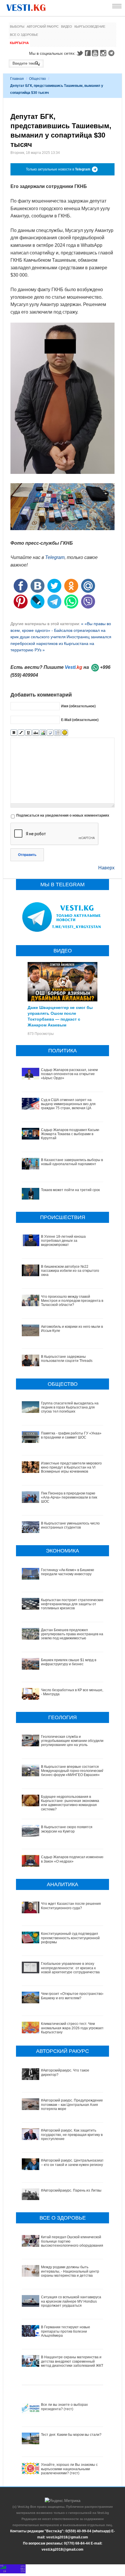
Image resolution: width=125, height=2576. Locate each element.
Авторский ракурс (43, 27)
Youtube (96, 53)
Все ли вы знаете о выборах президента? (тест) (64, 2407)
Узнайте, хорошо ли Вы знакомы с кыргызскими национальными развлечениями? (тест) (69, 2469)
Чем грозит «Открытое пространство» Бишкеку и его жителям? (73, 1996)
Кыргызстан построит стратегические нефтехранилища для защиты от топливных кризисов (72, 1604)
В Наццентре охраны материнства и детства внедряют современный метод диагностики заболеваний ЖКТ (72, 2361)
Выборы (17, 27)
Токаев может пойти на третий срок (70, 1190)
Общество (37, 79)
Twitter (80, 53)
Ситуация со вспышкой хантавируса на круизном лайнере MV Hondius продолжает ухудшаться (71, 2301)
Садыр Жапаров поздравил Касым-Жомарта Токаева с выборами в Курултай (70, 1134)
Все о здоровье (24, 35)
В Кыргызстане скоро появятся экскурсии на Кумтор (67, 1829)
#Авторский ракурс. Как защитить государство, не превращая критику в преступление (72, 2135)
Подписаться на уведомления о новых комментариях (63, 815)
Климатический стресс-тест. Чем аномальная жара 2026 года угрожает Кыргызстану (72, 2028)
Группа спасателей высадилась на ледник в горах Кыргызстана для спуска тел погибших (70, 1407)
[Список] (57, 733)
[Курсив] (21, 733)
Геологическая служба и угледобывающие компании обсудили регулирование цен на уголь (72, 1741)
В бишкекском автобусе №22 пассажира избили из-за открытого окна (70, 1271)
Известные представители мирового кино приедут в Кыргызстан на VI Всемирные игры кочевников (71, 1468)
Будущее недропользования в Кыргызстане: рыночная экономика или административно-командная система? (70, 1803)
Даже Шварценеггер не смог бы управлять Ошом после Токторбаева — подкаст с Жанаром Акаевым (60, 1016)
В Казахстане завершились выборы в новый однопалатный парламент (72, 1162)
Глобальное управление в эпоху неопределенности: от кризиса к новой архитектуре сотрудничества (70, 1968)
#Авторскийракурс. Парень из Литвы (71, 2190)
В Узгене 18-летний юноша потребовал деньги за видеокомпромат (63, 1241)
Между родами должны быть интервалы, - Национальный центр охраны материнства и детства (70, 2271)
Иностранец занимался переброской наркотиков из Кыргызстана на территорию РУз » (61, 643)
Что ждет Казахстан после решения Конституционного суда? (71, 1906)
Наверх (106, 868)
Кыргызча (19, 43)
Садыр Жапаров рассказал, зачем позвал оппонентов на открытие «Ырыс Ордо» (69, 1074)
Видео (67, 27)
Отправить (27, 855)
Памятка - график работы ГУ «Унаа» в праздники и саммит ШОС (71, 1435)
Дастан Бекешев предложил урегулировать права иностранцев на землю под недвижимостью (72, 1634)
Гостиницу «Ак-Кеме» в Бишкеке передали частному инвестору (68, 1572)
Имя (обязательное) (78, 706)
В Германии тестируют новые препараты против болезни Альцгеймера (66, 2331)
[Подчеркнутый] (28, 733)
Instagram (104, 53)
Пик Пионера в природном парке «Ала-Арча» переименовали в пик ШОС (69, 1498)
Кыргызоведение (90, 27)
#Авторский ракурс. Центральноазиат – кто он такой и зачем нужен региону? (73, 2162)
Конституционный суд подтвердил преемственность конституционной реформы (70, 1938)
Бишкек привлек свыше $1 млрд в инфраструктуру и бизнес (69, 1662)
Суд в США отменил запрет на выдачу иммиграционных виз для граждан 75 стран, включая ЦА (68, 1104)
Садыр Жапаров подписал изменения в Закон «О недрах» (73, 1859)
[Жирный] (14, 733)
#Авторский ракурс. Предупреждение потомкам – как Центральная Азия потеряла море (72, 2105)
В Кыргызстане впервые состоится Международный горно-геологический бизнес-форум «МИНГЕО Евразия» (72, 1771)
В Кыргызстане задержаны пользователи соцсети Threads (67, 1359)
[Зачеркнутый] (36, 733)
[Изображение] (43, 733)
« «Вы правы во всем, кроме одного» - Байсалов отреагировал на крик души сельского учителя (61, 630)
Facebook (88, 53)
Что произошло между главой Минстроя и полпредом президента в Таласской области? (72, 1301)
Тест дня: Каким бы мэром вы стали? (71, 2435)
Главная (17, 79)
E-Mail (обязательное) (80, 720)
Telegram (112, 53)
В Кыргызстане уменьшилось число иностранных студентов (70, 1525)
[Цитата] (50, 733)
